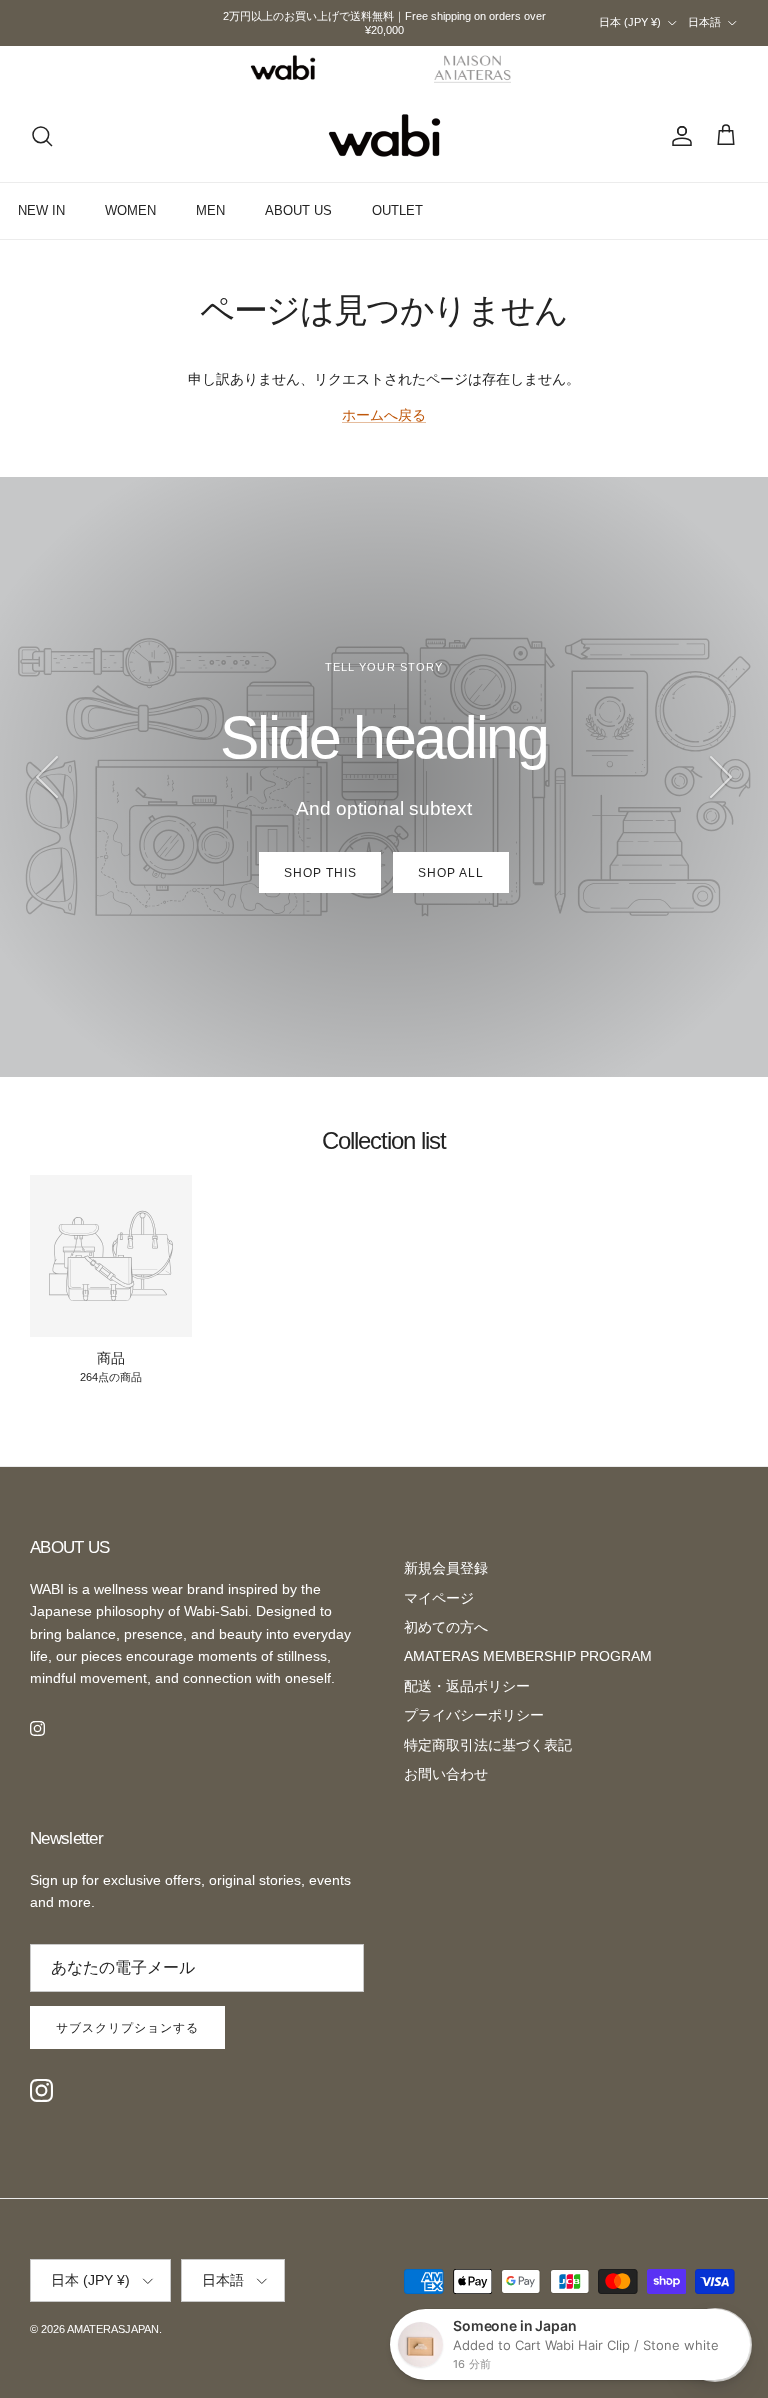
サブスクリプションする (127, 2028)
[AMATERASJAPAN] (384, 136)
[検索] (42, 136)
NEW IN (41, 210)
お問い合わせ (446, 1774)
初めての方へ (446, 1627)
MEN (210, 210)
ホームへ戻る (384, 415)
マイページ (439, 1598)
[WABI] (283, 68)
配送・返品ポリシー (467, 1686)
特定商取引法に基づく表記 (488, 1745)
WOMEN (130, 210)
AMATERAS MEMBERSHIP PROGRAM (528, 1656)
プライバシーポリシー (474, 1715)
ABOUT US (298, 210)
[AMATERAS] (473, 68)
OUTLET (397, 210)
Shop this (320, 873)
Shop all (451, 873)
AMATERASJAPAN (113, 2329)
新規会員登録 (446, 1568)
